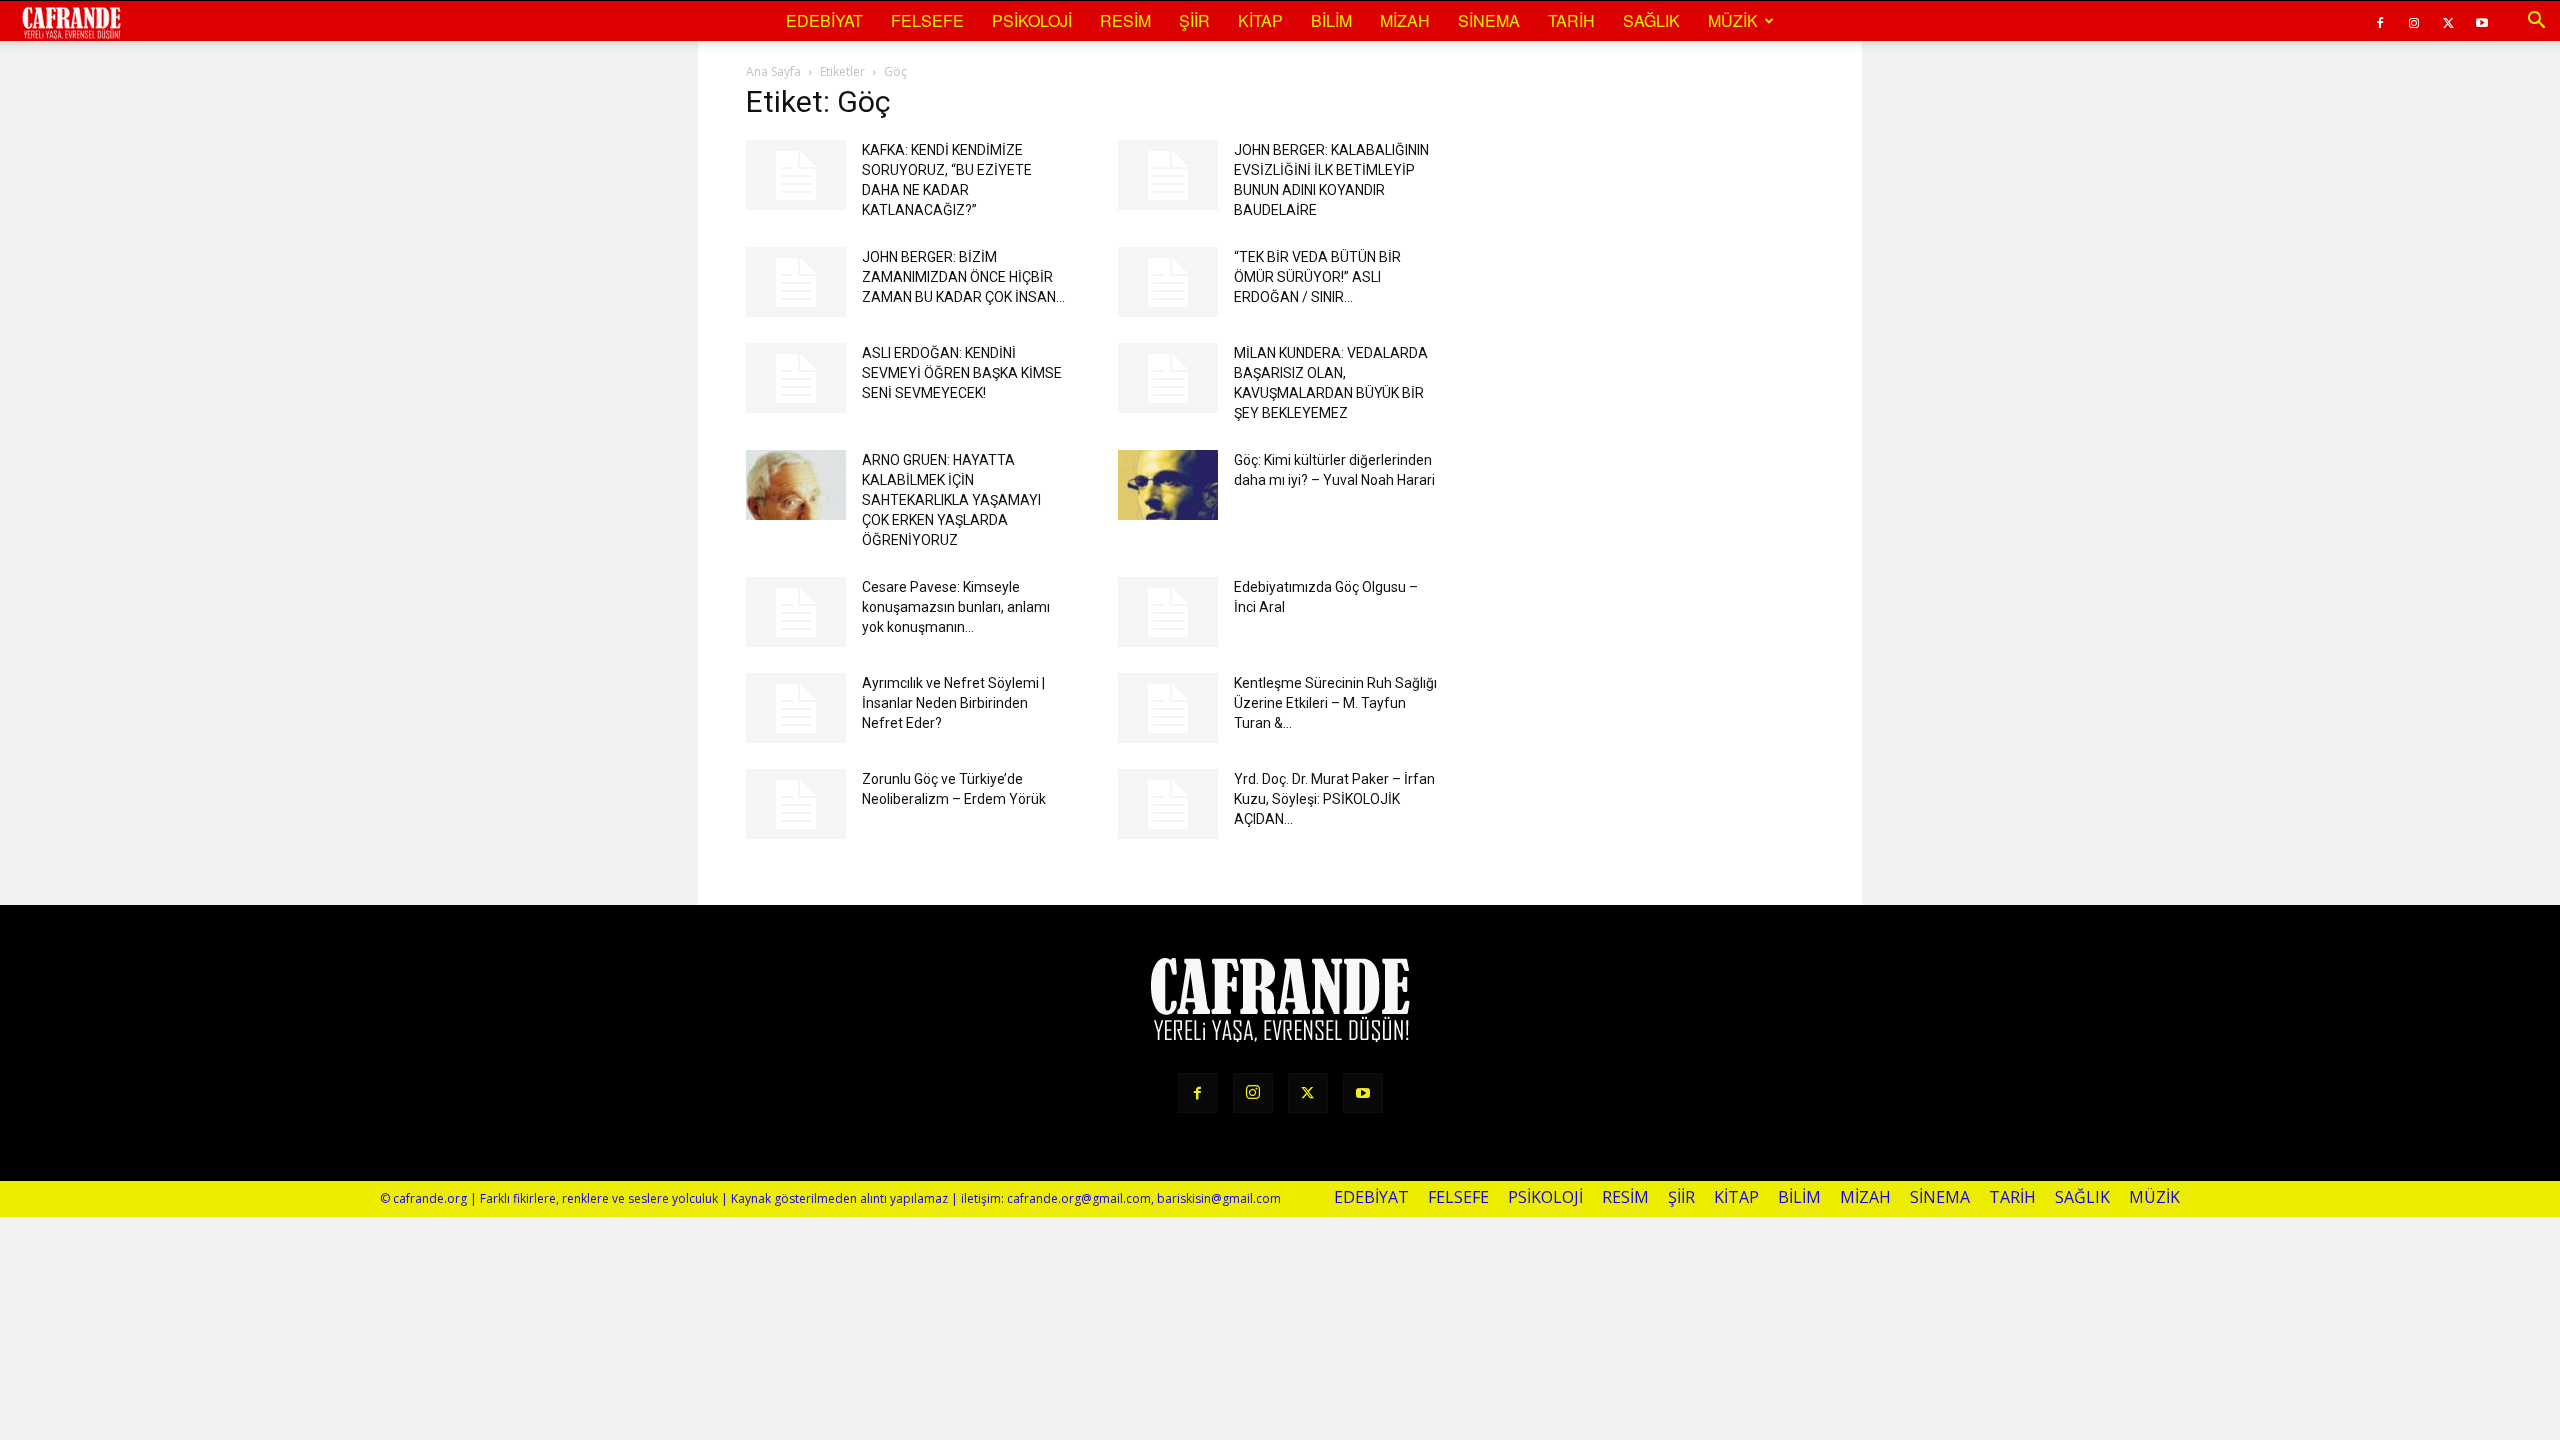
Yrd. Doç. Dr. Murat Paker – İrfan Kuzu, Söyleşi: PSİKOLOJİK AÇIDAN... (1334, 799)
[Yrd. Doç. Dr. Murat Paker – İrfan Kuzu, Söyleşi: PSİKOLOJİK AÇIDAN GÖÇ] (1168, 804)
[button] (2536, 21)
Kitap (1260, 20)
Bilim (1331, 20)
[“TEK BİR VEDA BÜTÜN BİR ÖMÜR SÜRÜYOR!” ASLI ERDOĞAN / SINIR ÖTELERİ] (1168, 282)
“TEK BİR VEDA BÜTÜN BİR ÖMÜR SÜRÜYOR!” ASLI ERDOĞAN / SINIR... (1317, 277)
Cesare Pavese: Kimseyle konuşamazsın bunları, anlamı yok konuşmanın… (956, 607)
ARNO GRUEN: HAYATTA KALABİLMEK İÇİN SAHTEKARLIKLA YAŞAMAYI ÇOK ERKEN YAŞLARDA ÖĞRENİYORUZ (951, 500)
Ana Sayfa (773, 71)
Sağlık (1651, 20)
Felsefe (927, 20)
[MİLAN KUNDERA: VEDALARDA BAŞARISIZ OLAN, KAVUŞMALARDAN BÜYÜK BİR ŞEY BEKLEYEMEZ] (1168, 378)
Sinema (1489, 20)
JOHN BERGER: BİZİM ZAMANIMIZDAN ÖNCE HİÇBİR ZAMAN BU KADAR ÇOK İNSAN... (963, 277)
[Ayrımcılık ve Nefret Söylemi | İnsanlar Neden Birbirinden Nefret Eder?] (796, 708)
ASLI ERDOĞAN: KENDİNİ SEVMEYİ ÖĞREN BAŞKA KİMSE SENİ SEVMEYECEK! (962, 373)
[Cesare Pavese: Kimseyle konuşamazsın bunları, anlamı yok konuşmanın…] (796, 612)
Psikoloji (1032, 20)
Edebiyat (824, 20)
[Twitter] (2448, 21)
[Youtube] (2482, 21)
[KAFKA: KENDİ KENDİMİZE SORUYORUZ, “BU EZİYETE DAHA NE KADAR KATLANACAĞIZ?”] (796, 175)
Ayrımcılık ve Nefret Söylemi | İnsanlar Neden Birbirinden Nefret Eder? (953, 703)
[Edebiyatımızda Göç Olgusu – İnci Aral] (1168, 612)
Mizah (1405, 20)
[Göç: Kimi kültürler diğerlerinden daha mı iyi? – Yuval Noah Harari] (1168, 485)
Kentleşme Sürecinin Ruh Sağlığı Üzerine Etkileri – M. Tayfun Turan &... (1335, 703)
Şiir (1194, 20)
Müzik (1733, 20)
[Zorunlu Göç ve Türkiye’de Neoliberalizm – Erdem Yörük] (796, 804)
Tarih (1571, 20)
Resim (1125, 20)
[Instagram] (2414, 21)
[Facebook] (2380, 21)
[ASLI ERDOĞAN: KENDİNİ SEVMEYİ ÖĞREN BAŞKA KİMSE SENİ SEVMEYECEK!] (796, 378)
